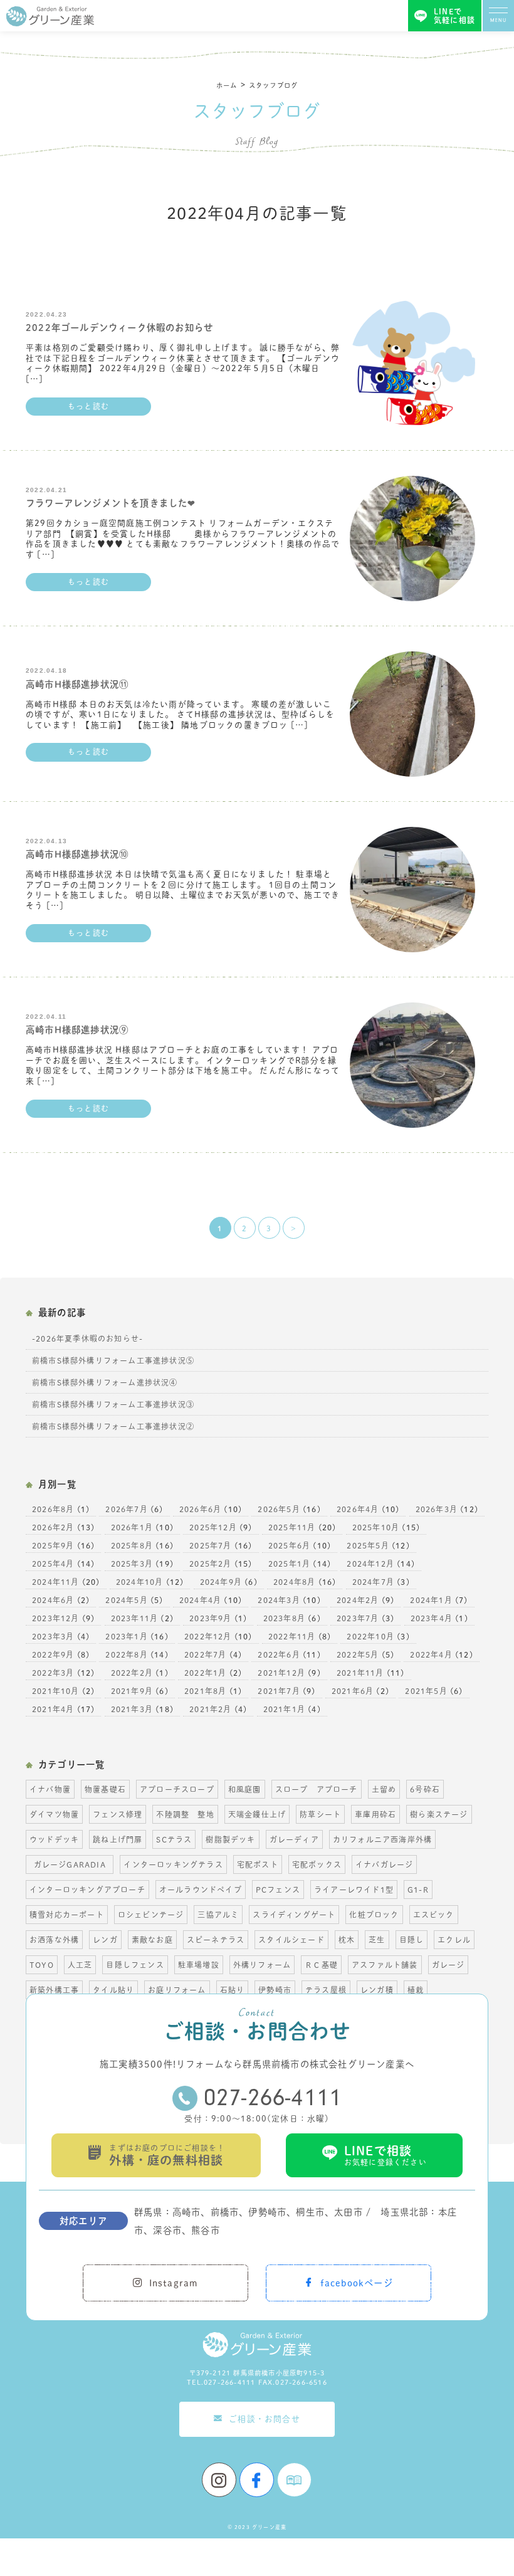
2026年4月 (358, 1509)
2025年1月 (289, 1564)
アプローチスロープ (177, 1789)
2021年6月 (353, 1691)
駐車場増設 (199, 1965)
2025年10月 (376, 1527)
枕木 (347, 1940)
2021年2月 (210, 1709)
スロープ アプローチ (317, 1789)
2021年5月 (426, 1691)
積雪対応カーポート (67, 1915)
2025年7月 (210, 1545)
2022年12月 (208, 1636)
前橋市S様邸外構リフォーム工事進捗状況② (113, 1426)
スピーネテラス (216, 1940)
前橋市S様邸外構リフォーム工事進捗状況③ (113, 1404)
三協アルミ (218, 1915)
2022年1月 (205, 1673)
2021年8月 (205, 1691)
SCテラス (174, 1839)
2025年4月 (53, 1564)
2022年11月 (292, 1636)
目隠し (412, 1940)
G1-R (418, 1890)
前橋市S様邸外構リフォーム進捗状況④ (105, 1382)
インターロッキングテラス (173, 1864)
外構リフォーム (262, 1965)
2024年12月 (370, 1564)
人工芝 (80, 1965)
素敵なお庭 (152, 1940)
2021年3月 (132, 1709)
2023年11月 (135, 1618)
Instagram (174, 2283)
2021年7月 (279, 1691)
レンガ (105, 1940)
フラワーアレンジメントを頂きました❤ (111, 503)
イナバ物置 (50, 1789)
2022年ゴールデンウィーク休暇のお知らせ (119, 328)
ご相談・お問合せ (265, 2419)
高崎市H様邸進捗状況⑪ (77, 684)
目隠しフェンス (135, 1965)
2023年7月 (358, 1618)
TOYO (42, 1965)
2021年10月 (56, 1691)
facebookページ (357, 2283)
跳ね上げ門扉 (118, 1839)
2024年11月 (56, 1582)
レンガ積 (377, 1990)
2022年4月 (431, 1654)
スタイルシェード (291, 1940)
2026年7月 (126, 1509)
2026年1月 (132, 1527)
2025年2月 (210, 1564)
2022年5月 (358, 1654)
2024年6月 (53, 1600)
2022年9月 (53, 1654)
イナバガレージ (384, 1864)
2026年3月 (437, 1509)
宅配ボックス (317, 1864)
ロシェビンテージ (151, 1915)
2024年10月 (140, 1582)
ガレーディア (294, 1839)
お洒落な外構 (54, 1940)
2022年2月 (132, 1673)
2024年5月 (126, 1600)
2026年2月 (53, 1527)
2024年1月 (431, 1600)
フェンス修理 (118, 1814)
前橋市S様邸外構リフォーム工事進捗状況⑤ (113, 1360)
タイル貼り (113, 1990)
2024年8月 (294, 1582)
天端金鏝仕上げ (257, 1814)
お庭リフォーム (177, 1990)
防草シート (320, 1814)
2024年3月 (279, 1600)
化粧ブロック (374, 1915)
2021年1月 (284, 1709)
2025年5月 (368, 1545)
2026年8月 (53, 1509)
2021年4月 (53, 1709)
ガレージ (448, 1965)
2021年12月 (281, 1673)
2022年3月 (53, 1673)
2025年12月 (213, 1527)
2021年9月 (132, 1691)
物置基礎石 (105, 1789)
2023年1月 (126, 1636)
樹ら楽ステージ (439, 1814)
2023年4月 (432, 1618)
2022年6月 (279, 1654)
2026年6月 (200, 1509)
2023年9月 (210, 1618)
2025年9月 (53, 1545)
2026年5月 (279, 1509)
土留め (384, 1789)
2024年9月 (221, 1582)
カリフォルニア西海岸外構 (382, 1839)
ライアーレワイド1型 (354, 1890)
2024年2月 (358, 1600)
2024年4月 (200, 1600)
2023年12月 (56, 1618)
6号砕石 (425, 1789)
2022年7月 (205, 1654)
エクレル (454, 1940)
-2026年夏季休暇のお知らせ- (87, 1338)
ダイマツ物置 (54, 1814)
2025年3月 (132, 1564)
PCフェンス (278, 1890)
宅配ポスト (258, 1864)
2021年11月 (360, 1673)
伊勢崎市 (275, 1990)
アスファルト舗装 (385, 1965)
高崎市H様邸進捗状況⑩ (77, 854)
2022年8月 (126, 1654)
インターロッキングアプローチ (87, 1890)
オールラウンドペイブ (201, 1890)
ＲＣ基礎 (321, 1965)
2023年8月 (284, 1618)
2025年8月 (132, 1545)
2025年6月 (289, 1545)
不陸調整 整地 (185, 1814)
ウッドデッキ (54, 1839)
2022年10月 (370, 1636)
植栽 (416, 1990)
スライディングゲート (294, 1915)
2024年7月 (373, 1582)
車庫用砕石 (375, 1814)
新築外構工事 (54, 1990)
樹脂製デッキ (230, 1839)
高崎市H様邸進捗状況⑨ (77, 1030)
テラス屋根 (326, 1990)
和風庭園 (245, 1789)
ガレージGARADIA (74, 1864)
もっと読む (88, 406)
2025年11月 (292, 1527)
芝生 (377, 1940)
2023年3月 (53, 1636)
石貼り (233, 1990)
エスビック (434, 1915)
